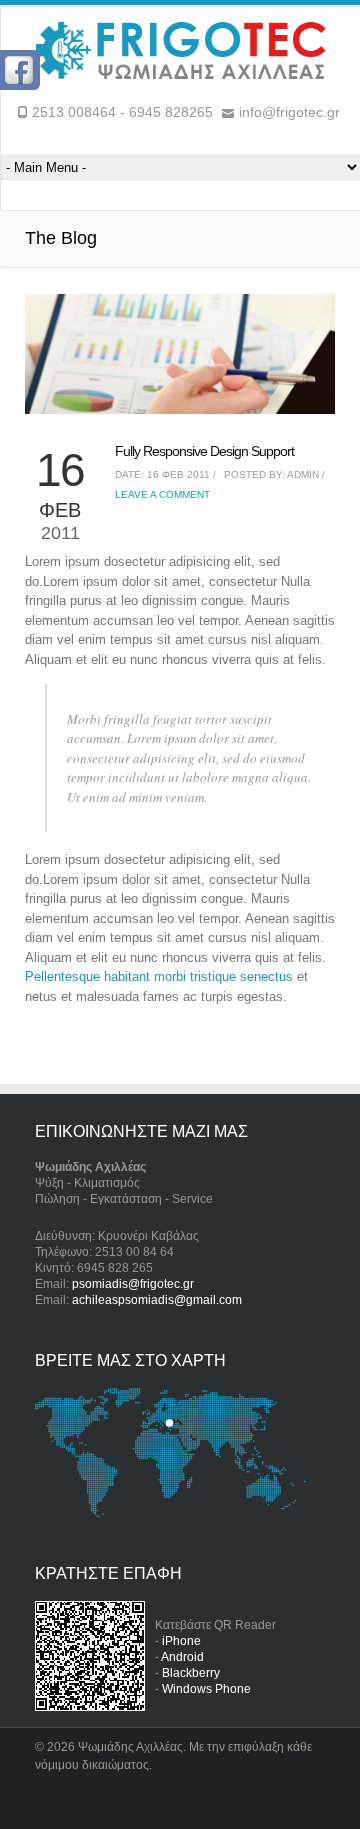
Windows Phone (206, 1689)
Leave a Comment (162, 494)
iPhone (181, 1641)
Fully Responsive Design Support (204, 451)
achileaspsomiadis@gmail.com (157, 1300)
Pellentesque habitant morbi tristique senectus (159, 976)
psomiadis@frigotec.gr (133, 1284)
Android (182, 1657)
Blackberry (191, 1673)
